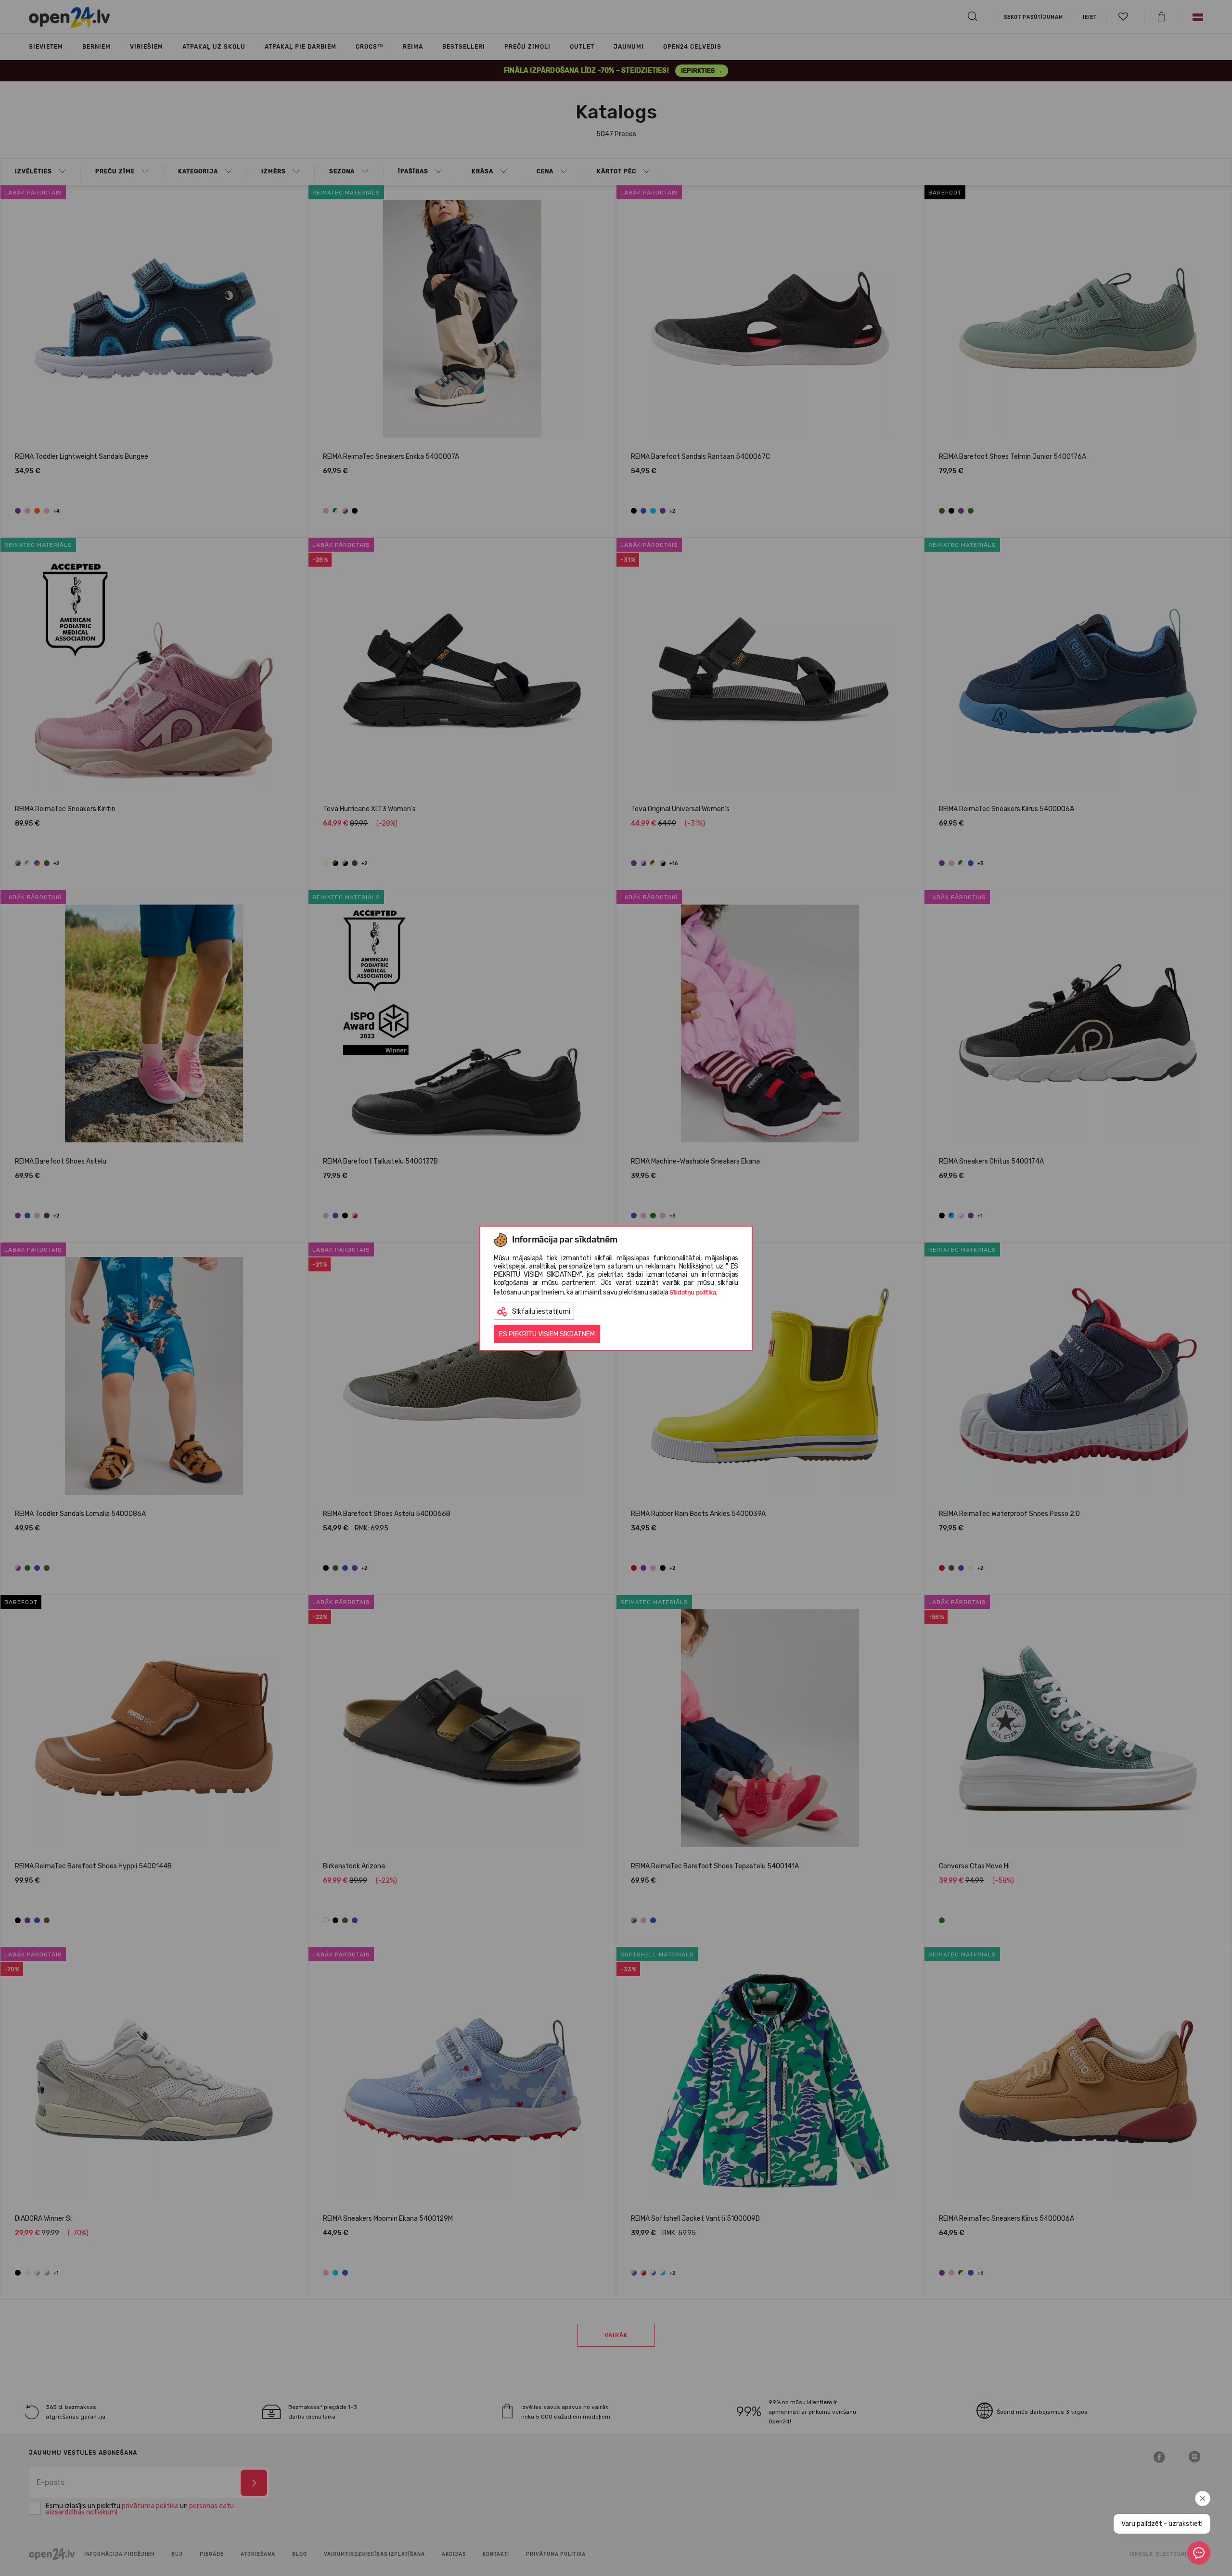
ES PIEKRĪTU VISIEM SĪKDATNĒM (547, 1334)
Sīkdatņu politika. (693, 1292)
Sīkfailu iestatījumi (541, 1312)
